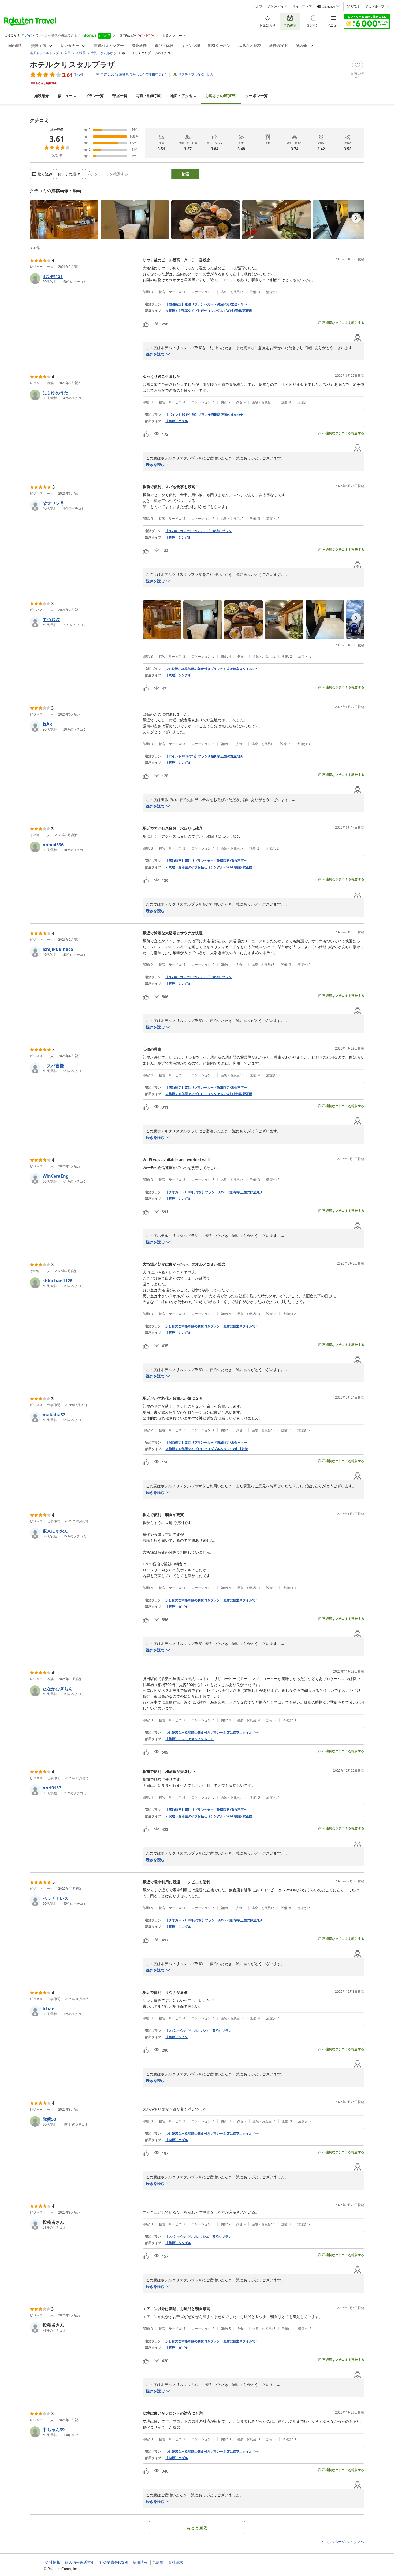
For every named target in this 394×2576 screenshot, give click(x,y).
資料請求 (176, 2562)
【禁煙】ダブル (177, 421)
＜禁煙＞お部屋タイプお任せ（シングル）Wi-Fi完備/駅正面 (209, 311)
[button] (64, 220)
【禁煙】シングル (178, 538)
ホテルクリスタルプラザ (73, 64)
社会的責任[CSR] (114, 2562)
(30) (149, 96)
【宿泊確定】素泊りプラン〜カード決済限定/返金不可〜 (206, 304)
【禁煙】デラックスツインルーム (189, 1739)
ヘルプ (258, 6)
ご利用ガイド (277, 6)
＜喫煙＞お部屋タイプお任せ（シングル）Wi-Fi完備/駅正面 (209, 1816)
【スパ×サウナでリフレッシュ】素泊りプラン (198, 531)
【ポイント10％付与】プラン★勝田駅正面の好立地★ (204, 415)
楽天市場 (353, 6)
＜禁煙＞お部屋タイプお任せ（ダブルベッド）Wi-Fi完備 (207, 1449)
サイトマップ (302, 6)
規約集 (158, 2562)
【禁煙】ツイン (177, 2037)
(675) (221, 96)
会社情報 (53, 2562)
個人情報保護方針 (80, 2562)
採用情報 (140, 2562)
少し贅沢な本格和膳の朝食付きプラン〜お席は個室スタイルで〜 (212, 669)
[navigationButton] (356, 218)
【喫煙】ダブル (177, 2140)
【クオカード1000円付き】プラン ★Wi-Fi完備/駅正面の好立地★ (214, 1192)
